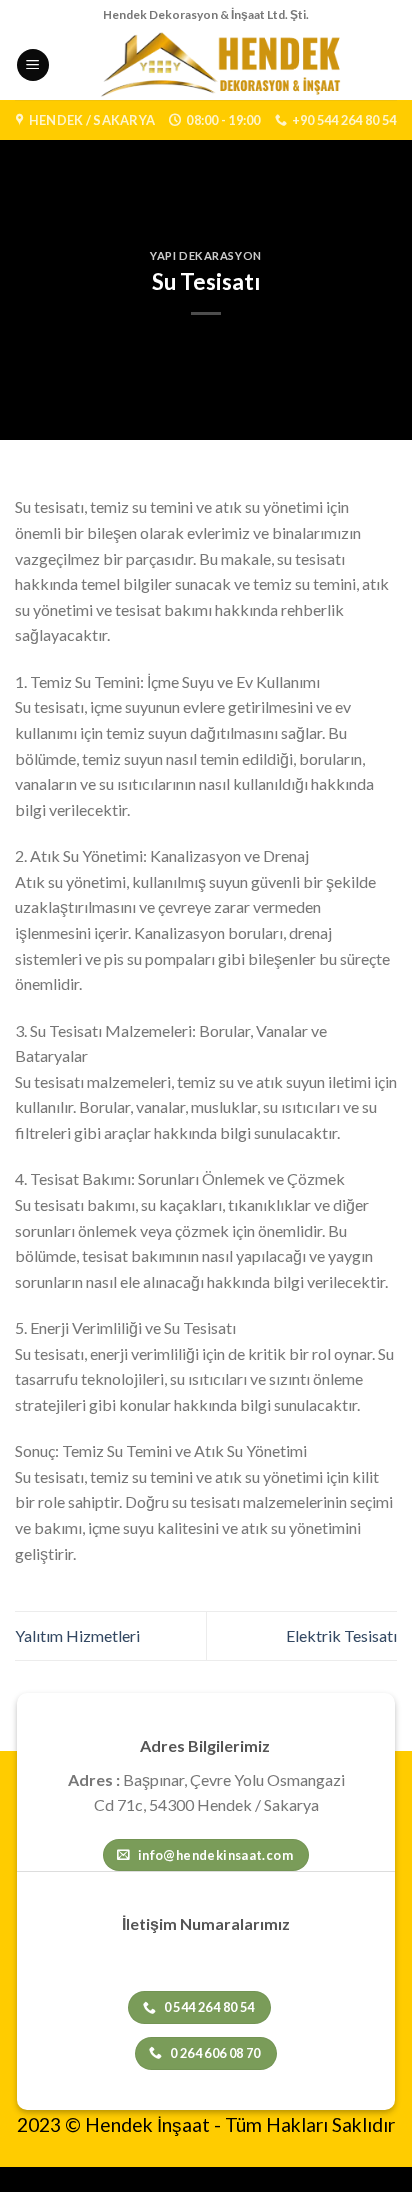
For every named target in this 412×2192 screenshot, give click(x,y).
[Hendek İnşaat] (223, 65)
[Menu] (33, 65)
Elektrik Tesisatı (341, 1635)
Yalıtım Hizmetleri (77, 1635)
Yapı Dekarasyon (205, 255)
